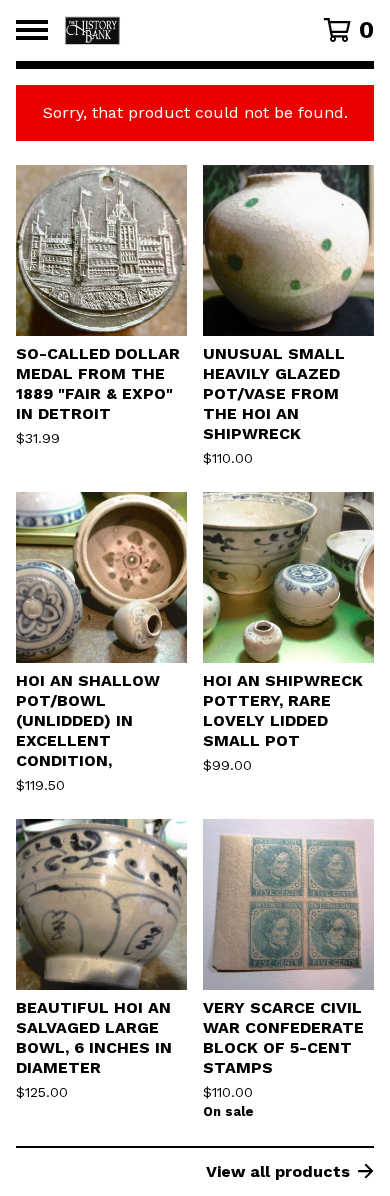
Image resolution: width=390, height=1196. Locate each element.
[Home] (172, 30)
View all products (278, 1171)
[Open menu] (32, 30)
